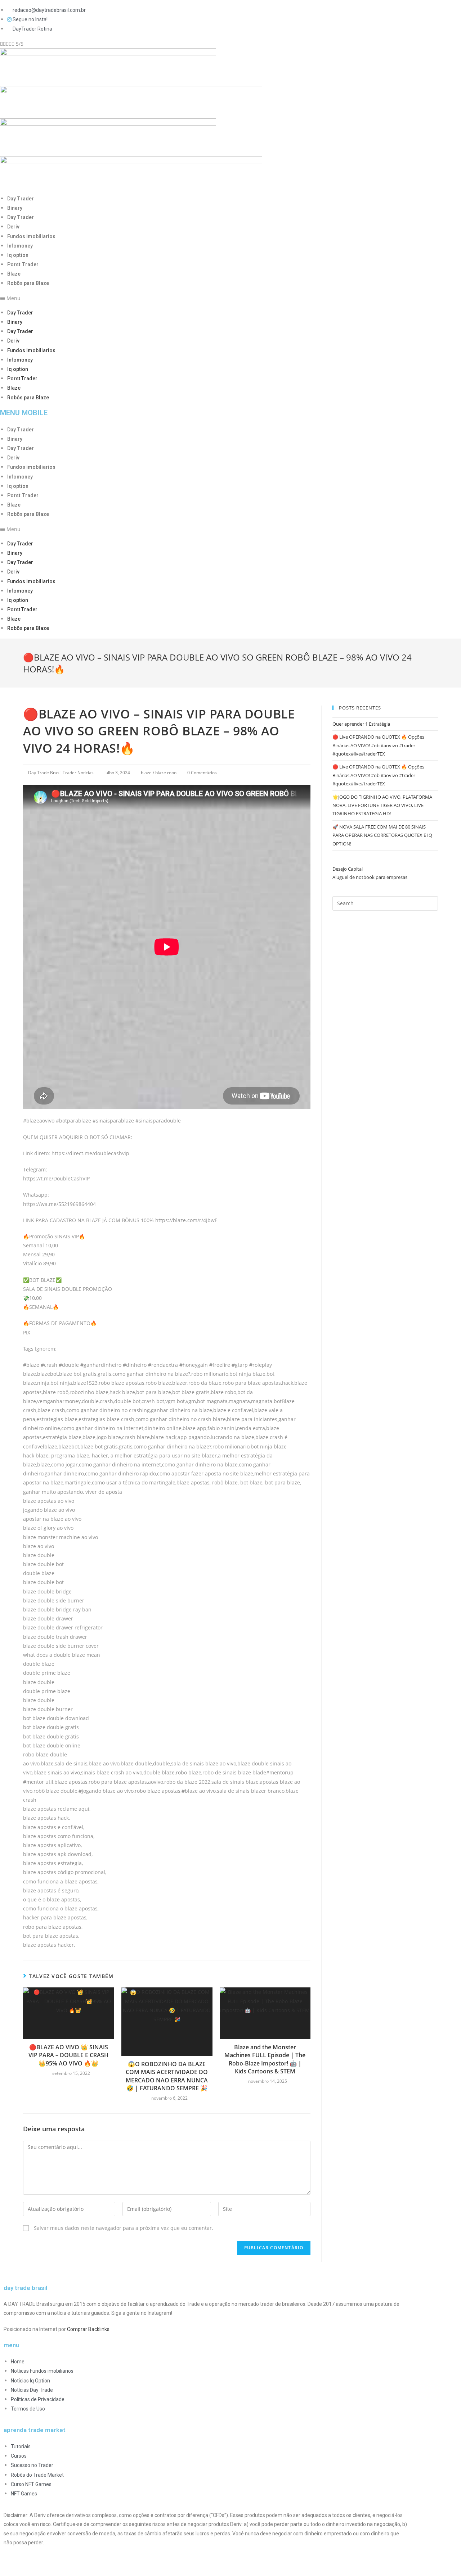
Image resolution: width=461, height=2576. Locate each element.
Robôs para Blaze (28, 283)
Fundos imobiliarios (31, 236)
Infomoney (20, 246)
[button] (205, 298)
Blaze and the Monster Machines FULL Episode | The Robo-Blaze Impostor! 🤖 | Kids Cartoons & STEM (265, 2059)
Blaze (14, 274)
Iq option (18, 255)
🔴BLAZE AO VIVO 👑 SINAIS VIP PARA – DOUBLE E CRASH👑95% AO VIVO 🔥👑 (68, 2055)
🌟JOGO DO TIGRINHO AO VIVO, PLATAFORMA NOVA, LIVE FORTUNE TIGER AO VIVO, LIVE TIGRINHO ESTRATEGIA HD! (382, 805)
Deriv (13, 227)
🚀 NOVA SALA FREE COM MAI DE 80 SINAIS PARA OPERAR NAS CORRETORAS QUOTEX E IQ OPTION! (382, 835)
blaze (146, 773)
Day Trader (21, 199)
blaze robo (166, 773)
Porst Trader (23, 264)
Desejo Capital (348, 869)
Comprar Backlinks (88, 2329)
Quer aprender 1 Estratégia (361, 724)
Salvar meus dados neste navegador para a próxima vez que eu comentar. (124, 2228)
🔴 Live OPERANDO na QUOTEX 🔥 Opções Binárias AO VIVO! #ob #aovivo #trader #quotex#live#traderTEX (378, 745)
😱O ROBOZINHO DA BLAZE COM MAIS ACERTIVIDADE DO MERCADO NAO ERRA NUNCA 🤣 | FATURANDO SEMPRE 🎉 (167, 2076)
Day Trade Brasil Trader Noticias (61, 773)
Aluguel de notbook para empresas (370, 877)
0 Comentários (202, 773)
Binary (15, 208)
